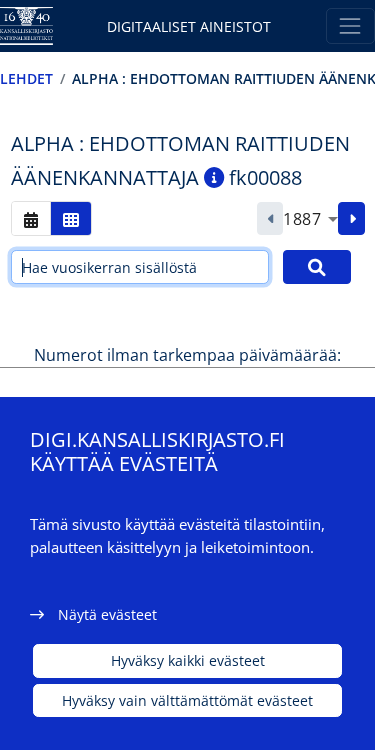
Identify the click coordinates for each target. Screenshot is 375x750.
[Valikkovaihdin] (350, 25)
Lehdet (26, 78)
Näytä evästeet (107, 614)
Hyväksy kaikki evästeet (188, 660)
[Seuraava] (351, 219)
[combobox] (310, 219)
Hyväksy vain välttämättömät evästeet (187, 700)
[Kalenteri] (31, 218)
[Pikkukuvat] (71, 218)
